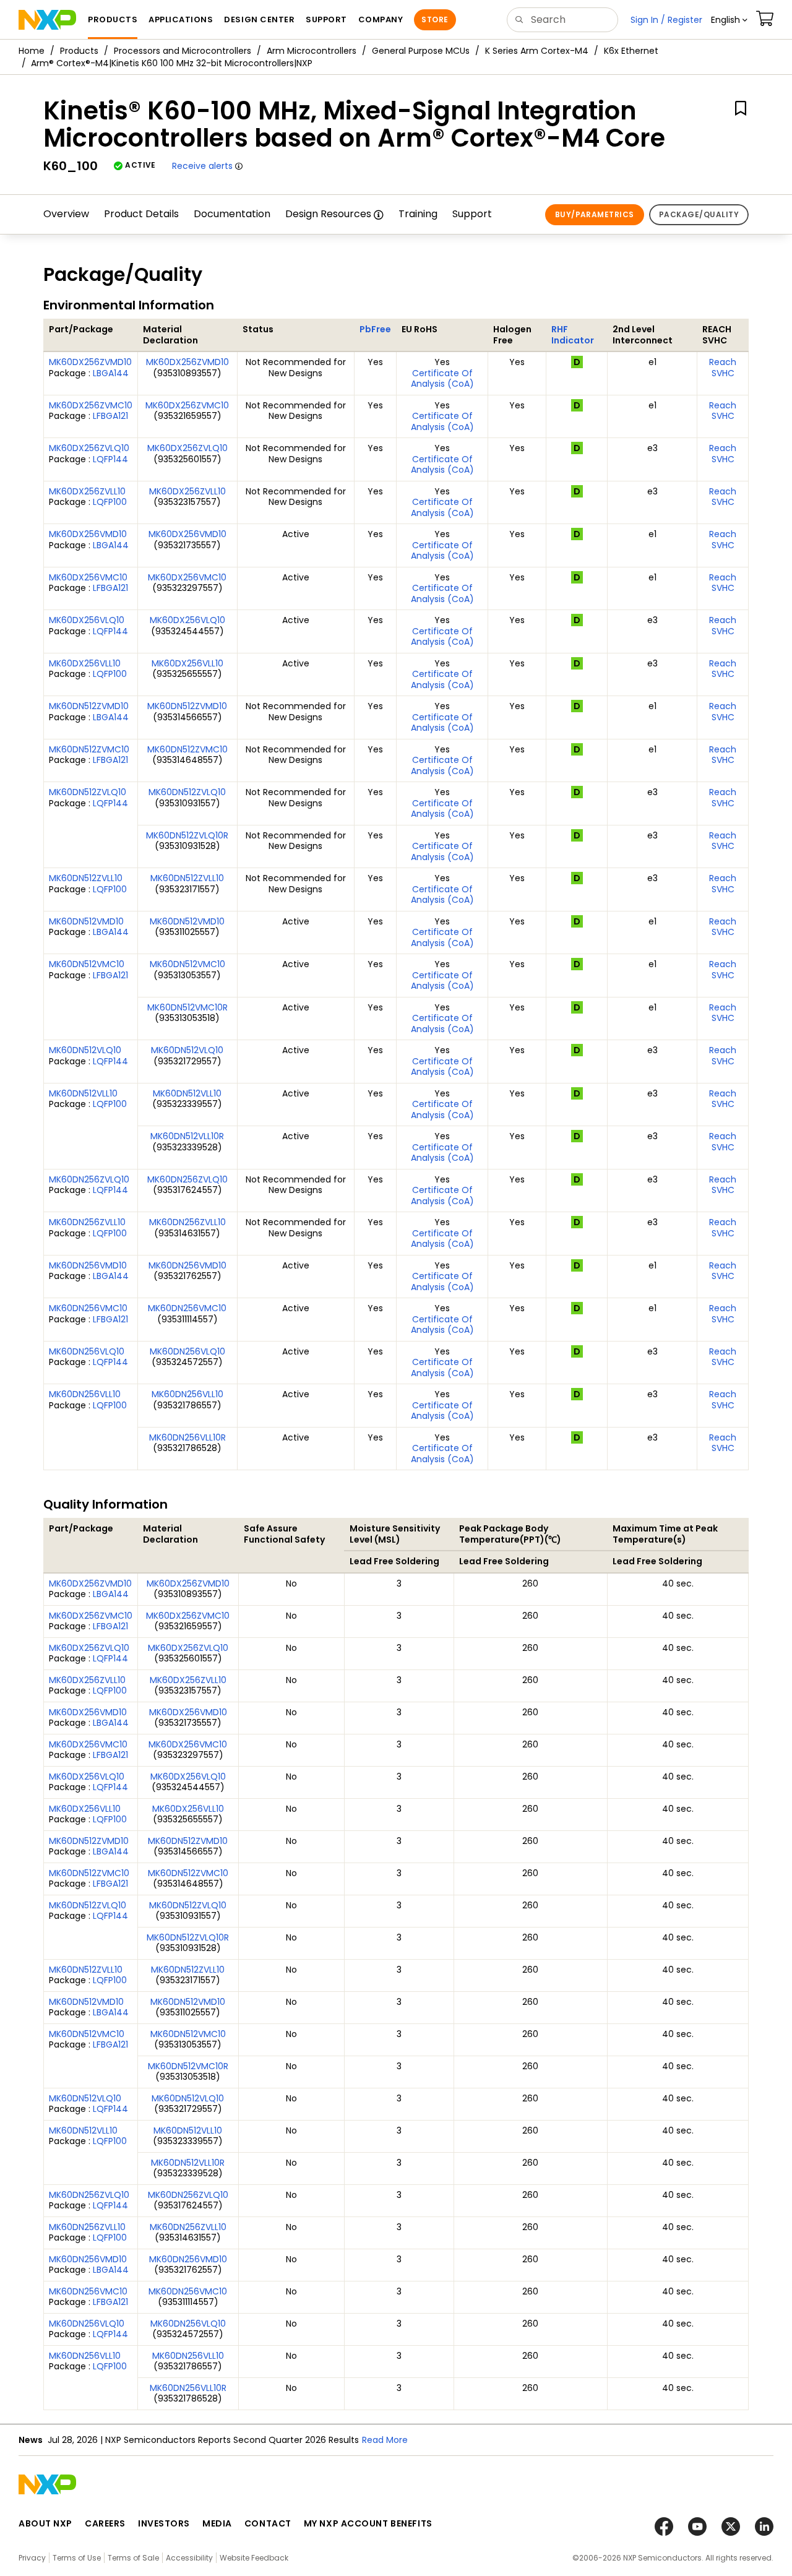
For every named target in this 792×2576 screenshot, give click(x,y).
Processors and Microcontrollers (183, 51)
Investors (164, 2523)
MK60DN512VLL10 (83, 1093)
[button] (729, 20)
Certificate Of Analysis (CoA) (442, 379)
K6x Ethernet (631, 51)
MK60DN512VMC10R (187, 1007)
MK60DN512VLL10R (187, 1136)
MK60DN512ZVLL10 (86, 878)
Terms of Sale (133, 2558)
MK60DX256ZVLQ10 (89, 448)
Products (79, 51)
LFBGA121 (110, 416)
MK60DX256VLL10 (85, 663)
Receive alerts (202, 166)
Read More (385, 2440)
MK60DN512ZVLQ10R (187, 835)
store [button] (435, 19)
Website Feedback (254, 2558)
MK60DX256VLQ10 (87, 620)
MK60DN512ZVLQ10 (88, 792)
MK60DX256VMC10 (88, 577)
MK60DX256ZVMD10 (90, 362)
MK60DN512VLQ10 (85, 1050)
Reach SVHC (723, 368)
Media (217, 2523)
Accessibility (189, 2558)
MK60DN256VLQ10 (87, 1351)
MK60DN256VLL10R (187, 1437)
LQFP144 (110, 459)
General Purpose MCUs (421, 51)
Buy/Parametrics (595, 214)
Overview (66, 214)
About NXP (45, 2523)
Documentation (232, 214)
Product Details (141, 214)
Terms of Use (77, 2558)
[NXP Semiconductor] (47, 20)
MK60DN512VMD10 (86, 921)
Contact (268, 2523)
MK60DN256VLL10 (85, 1394)
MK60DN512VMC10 (87, 964)
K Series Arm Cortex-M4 (537, 51)
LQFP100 (110, 502)
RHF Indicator (573, 335)
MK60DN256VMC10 (88, 1308)
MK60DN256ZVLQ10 (89, 1179)
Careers (105, 2523)
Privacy (32, 2558)
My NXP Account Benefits (368, 2523)
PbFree (375, 329)
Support (472, 214)
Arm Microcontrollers (312, 51)
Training (418, 214)
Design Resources (328, 214)
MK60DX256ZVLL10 (87, 491)
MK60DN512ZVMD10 (89, 706)
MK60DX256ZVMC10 (91, 405)
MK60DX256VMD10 (88, 534)
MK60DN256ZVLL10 (87, 1222)
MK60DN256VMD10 (88, 1265)
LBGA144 (111, 373)
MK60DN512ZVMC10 (89, 749)
